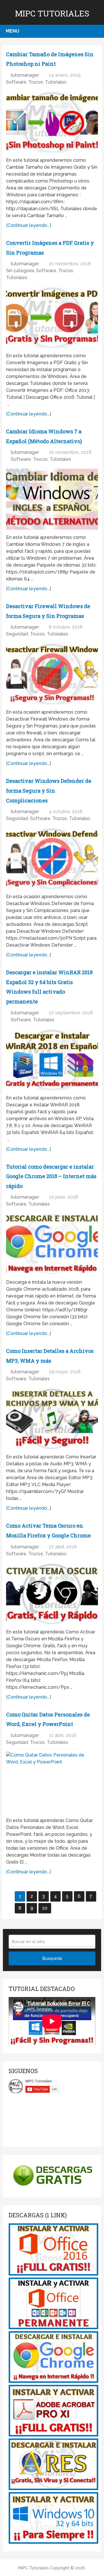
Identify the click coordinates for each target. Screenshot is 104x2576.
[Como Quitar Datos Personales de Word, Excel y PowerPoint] (52, 1782)
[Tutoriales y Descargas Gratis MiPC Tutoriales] (53, 2274)
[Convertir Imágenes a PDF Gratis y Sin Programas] (52, 317)
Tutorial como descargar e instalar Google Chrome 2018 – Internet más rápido (51, 1176)
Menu (13, 31)
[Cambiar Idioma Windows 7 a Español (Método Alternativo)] (52, 499)
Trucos (36, 82)
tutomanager (25, 75)
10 (45, 1908)
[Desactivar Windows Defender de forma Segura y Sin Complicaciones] (52, 858)
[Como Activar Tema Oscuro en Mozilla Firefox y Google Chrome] (52, 1594)
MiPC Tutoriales (52, 13)
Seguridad (17, 634)
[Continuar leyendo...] (28, 225)
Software (16, 82)
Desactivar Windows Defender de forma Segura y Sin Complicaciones (49, 790)
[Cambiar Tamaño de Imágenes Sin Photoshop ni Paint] (52, 122)
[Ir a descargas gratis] (52, 2188)
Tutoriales (56, 82)
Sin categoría (20, 271)
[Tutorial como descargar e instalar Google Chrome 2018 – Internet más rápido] (52, 1244)
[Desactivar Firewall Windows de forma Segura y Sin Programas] (52, 674)
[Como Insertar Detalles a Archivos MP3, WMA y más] (52, 1419)
